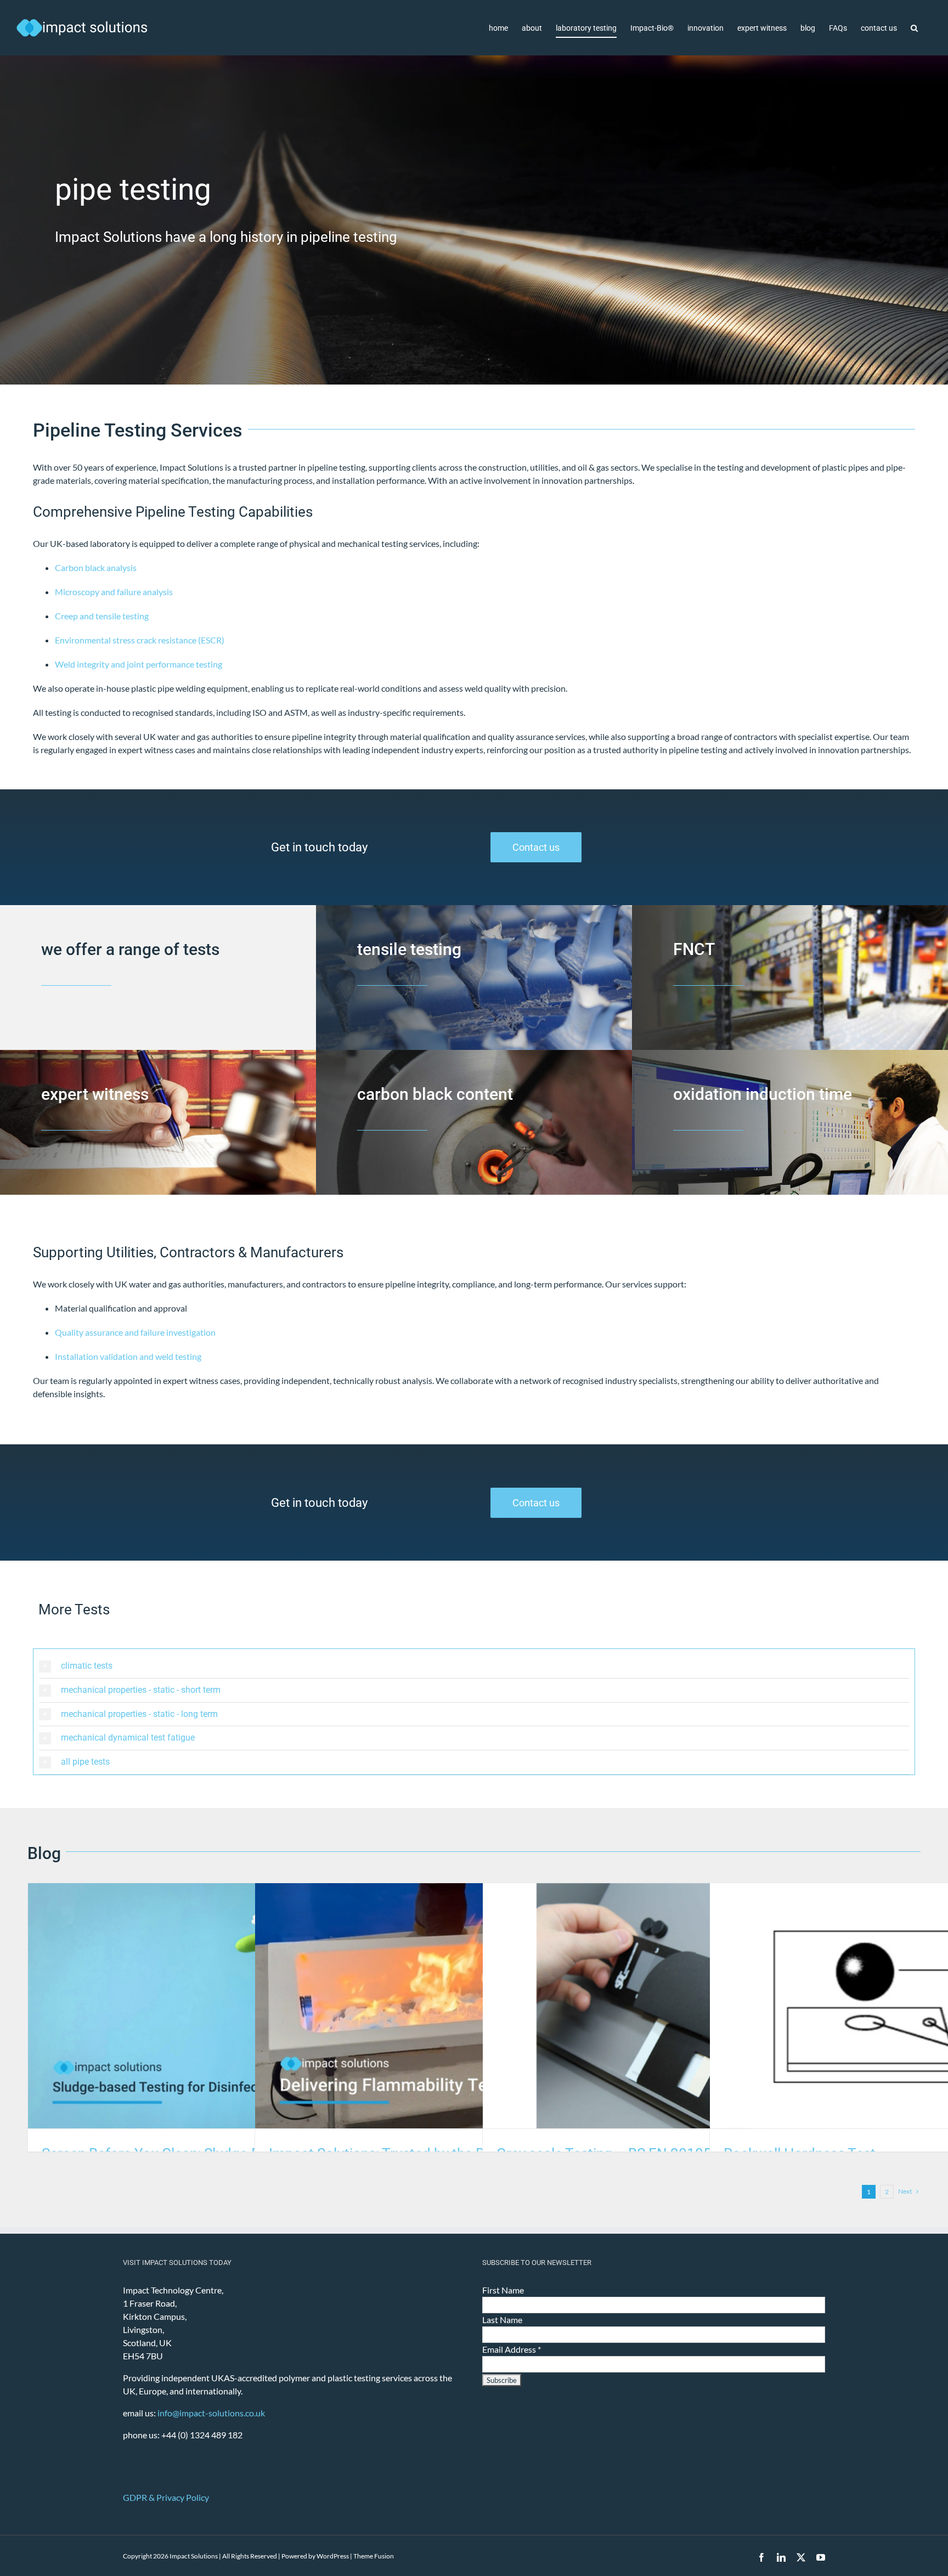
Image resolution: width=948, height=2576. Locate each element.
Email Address (512, 2349)
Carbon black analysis (96, 567)
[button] (914, 28)
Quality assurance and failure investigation (135, 1332)
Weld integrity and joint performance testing (139, 664)
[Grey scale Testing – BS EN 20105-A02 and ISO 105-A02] (701, 2006)
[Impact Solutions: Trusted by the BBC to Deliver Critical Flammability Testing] (474, 2006)
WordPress (333, 2556)
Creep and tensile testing (102, 616)
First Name (503, 2290)
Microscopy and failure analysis (114, 592)
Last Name (502, 2320)
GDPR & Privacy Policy (166, 2497)
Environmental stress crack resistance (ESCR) (140, 640)
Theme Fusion (374, 2556)
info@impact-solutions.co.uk (211, 2413)
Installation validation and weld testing (128, 1356)
